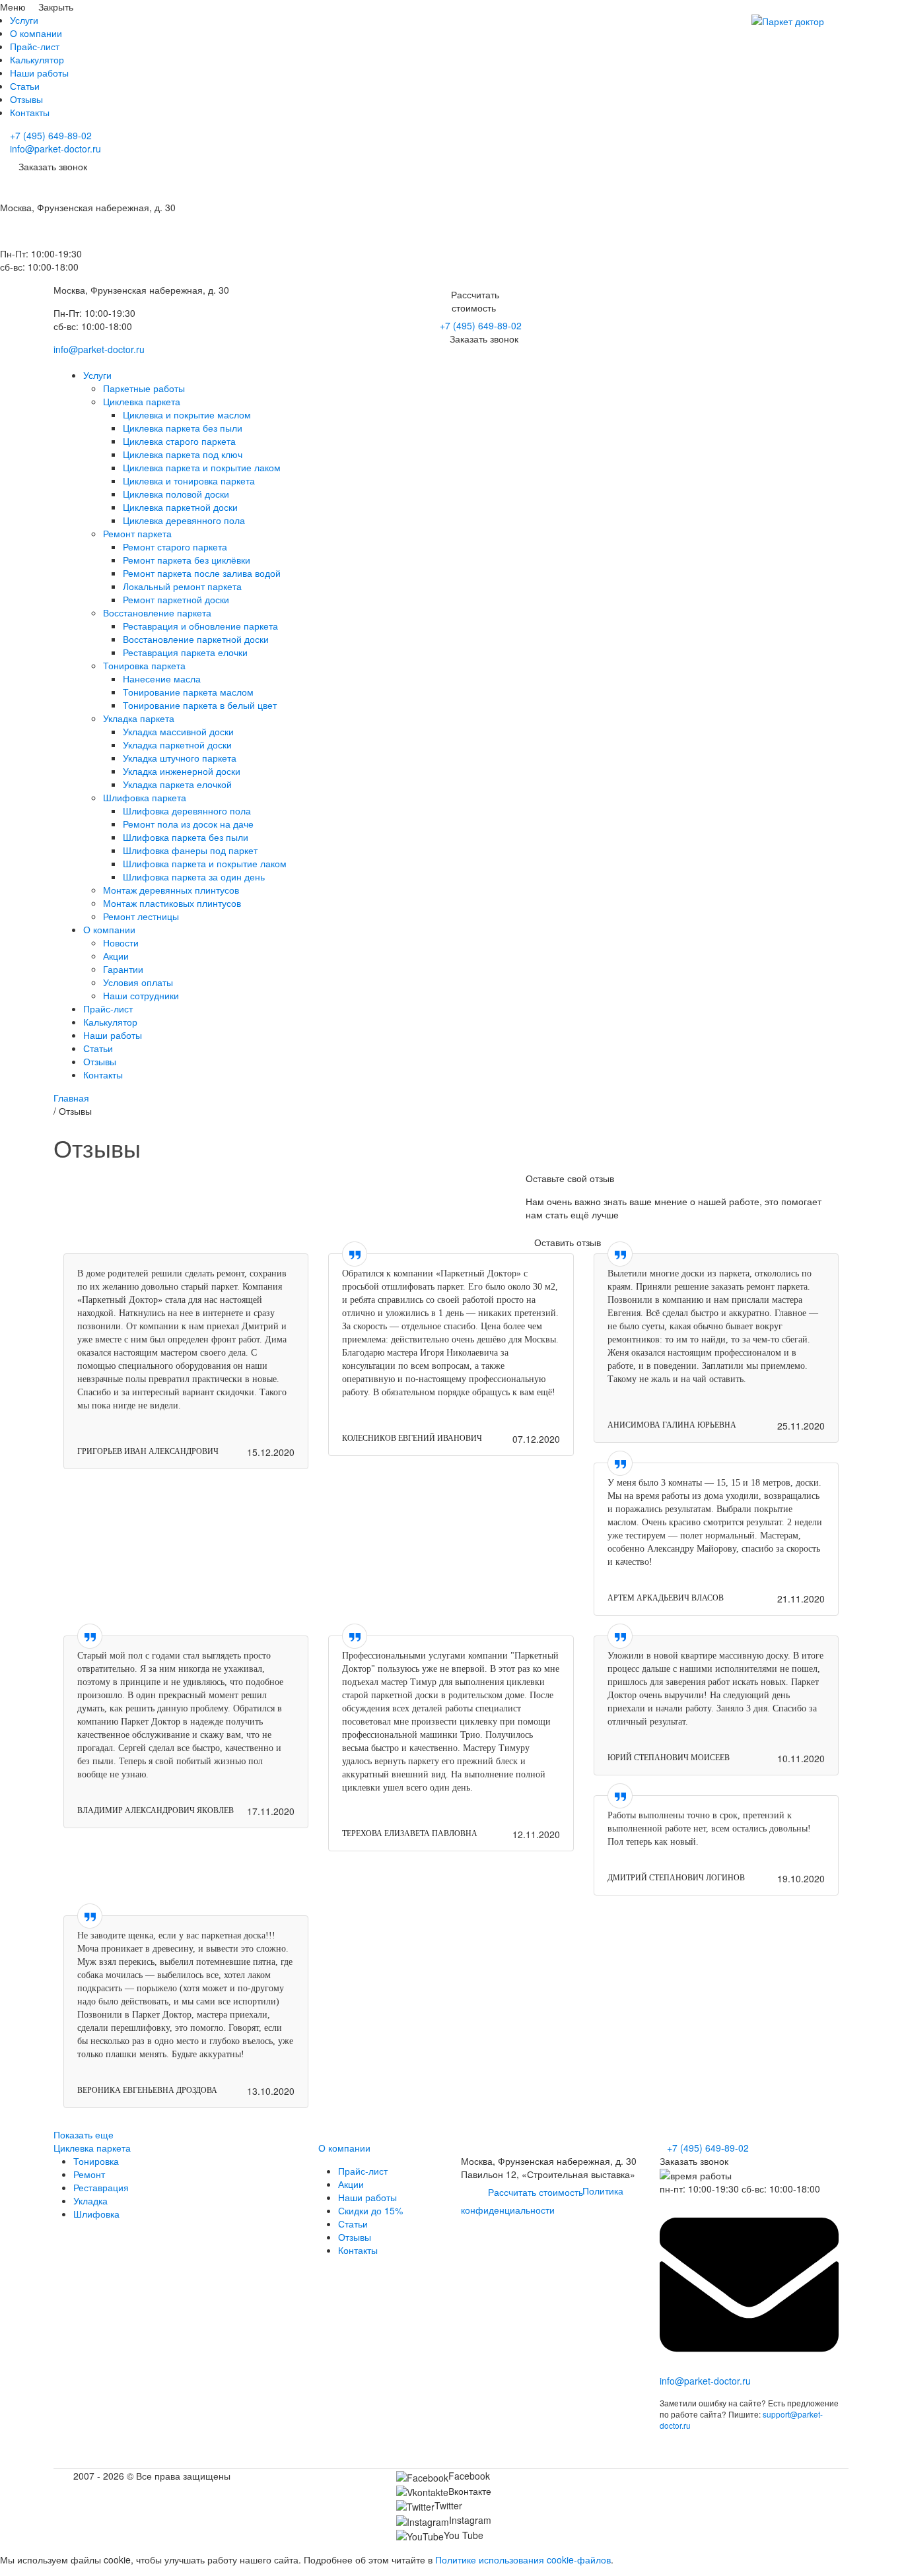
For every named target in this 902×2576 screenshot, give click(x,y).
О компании (36, 33)
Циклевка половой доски (176, 494)
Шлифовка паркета (145, 797)
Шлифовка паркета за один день (194, 876)
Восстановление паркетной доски (196, 639)
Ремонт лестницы (141, 916)
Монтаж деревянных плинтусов (171, 890)
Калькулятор (37, 59)
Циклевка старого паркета (179, 441)
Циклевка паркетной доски (180, 507)
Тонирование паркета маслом (188, 692)
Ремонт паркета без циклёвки (187, 560)
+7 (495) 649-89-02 (51, 135)
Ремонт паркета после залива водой (202, 573)
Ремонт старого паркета (175, 546)
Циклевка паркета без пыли (183, 428)
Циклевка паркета (142, 401)
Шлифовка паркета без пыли (186, 837)
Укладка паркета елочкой (177, 784)
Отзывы (26, 99)
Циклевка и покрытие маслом (187, 414)
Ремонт (89, 2174)
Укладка (90, 2200)
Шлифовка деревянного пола (187, 810)
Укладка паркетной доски (177, 744)
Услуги (24, 20)
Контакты (30, 112)
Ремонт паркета (137, 533)
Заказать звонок (484, 339)
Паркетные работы (144, 388)
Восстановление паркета (157, 612)
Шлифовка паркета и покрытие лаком (205, 863)
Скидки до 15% (370, 2210)
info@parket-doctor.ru (55, 149)
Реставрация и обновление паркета (200, 626)
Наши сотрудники (141, 995)
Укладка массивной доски (178, 731)
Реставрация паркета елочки (185, 652)
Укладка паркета (139, 718)
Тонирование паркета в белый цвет (200, 705)
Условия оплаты (138, 982)
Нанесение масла (162, 678)
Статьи (25, 86)
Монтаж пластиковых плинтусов (172, 903)
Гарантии (123, 969)
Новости (121, 942)
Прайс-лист (35, 46)
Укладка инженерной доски (182, 771)
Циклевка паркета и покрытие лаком (202, 467)
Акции (116, 956)
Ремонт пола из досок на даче (188, 824)
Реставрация (101, 2187)
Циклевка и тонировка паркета (189, 480)
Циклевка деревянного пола (184, 520)
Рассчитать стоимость (536, 2192)
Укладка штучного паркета (180, 758)
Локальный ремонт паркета (182, 586)
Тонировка (96, 2161)
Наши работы (39, 73)
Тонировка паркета (144, 665)
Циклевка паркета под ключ (183, 454)
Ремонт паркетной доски (176, 599)
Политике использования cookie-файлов (523, 2559)
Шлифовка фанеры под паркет (190, 850)
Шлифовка (96, 2214)
